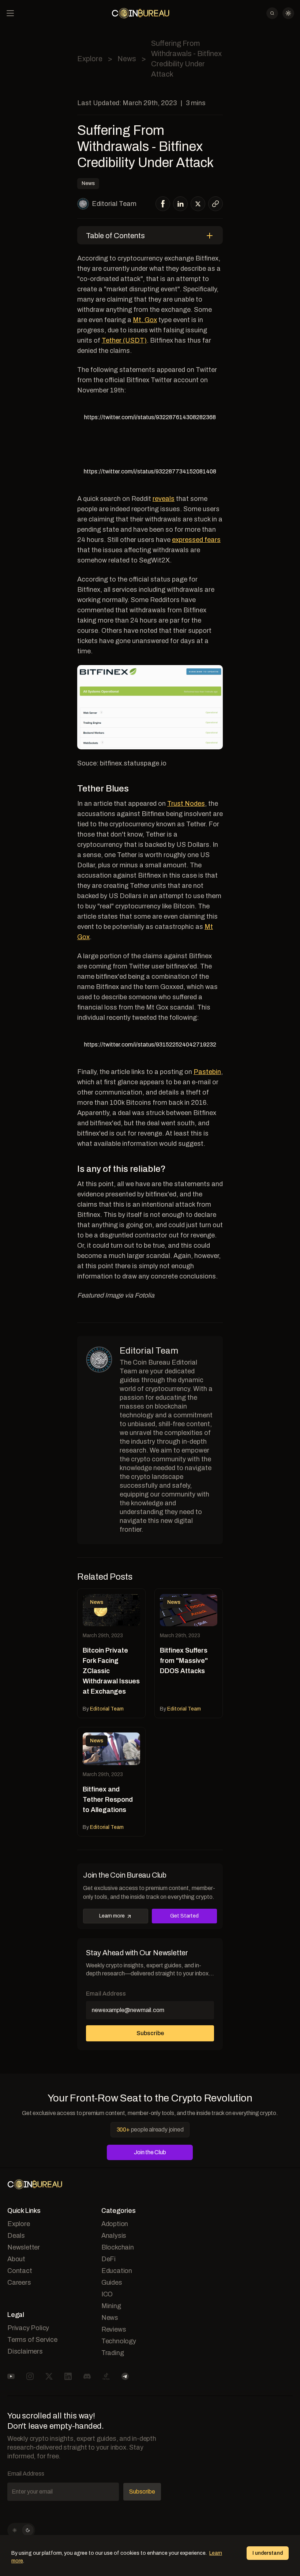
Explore (90, 59)
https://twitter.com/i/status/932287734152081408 (150, 471)
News (127, 59)
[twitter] (198, 204)
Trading (113, 2353)
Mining (111, 2306)
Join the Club (150, 2152)
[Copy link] (215, 204)
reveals (164, 499)
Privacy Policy (28, 2328)
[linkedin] (181, 204)
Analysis (114, 2236)
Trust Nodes (186, 804)
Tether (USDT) (124, 340)
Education (117, 2271)
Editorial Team (114, 204)
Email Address (106, 1994)
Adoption (115, 2224)
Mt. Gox (145, 320)
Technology (119, 2341)
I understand (268, 2553)
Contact (20, 2271)
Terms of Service (32, 2340)
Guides (112, 2282)
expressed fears (196, 540)
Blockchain (118, 2247)
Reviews (114, 2329)
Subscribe (150, 2033)
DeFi (108, 2259)
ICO (107, 2294)
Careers (19, 2282)
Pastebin (207, 1072)
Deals (16, 2236)
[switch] (21, 2530)
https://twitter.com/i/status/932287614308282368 (150, 417)
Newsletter (24, 2247)
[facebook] (163, 204)
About (16, 2259)
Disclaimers (25, 2351)
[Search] (272, 13)
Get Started (184, 1916)
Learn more (112, 1916)
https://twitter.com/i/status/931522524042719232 (150, 1045)
